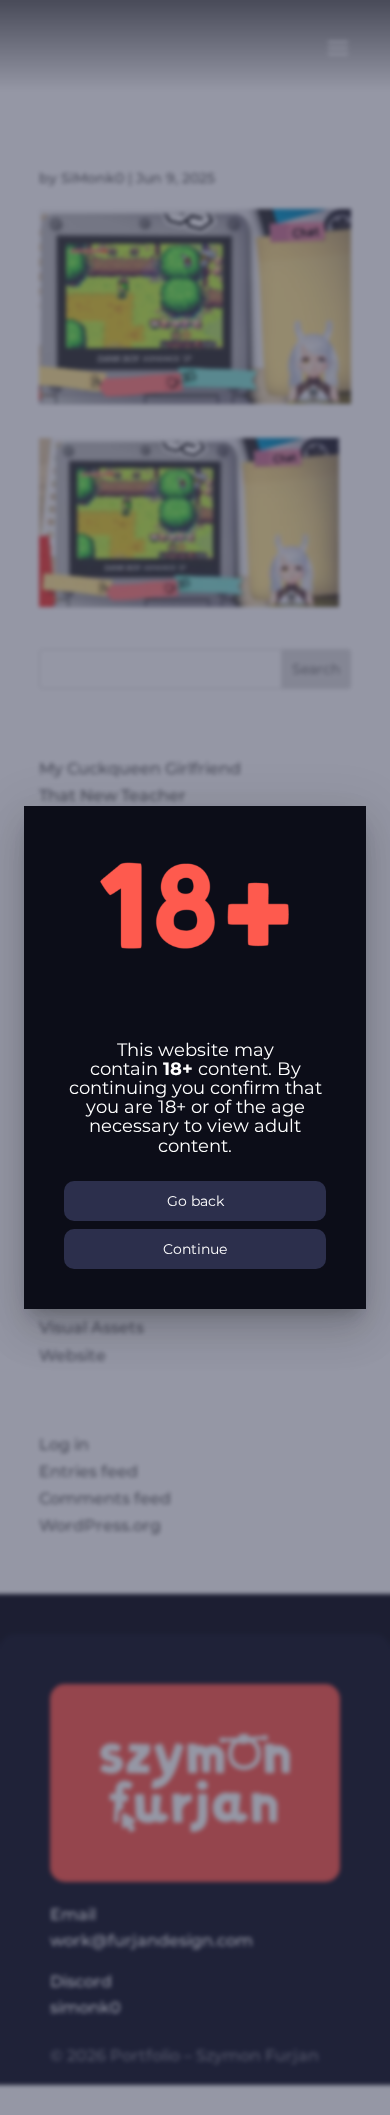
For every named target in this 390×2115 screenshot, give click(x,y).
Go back (195, 1201)
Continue (195, 1249)
